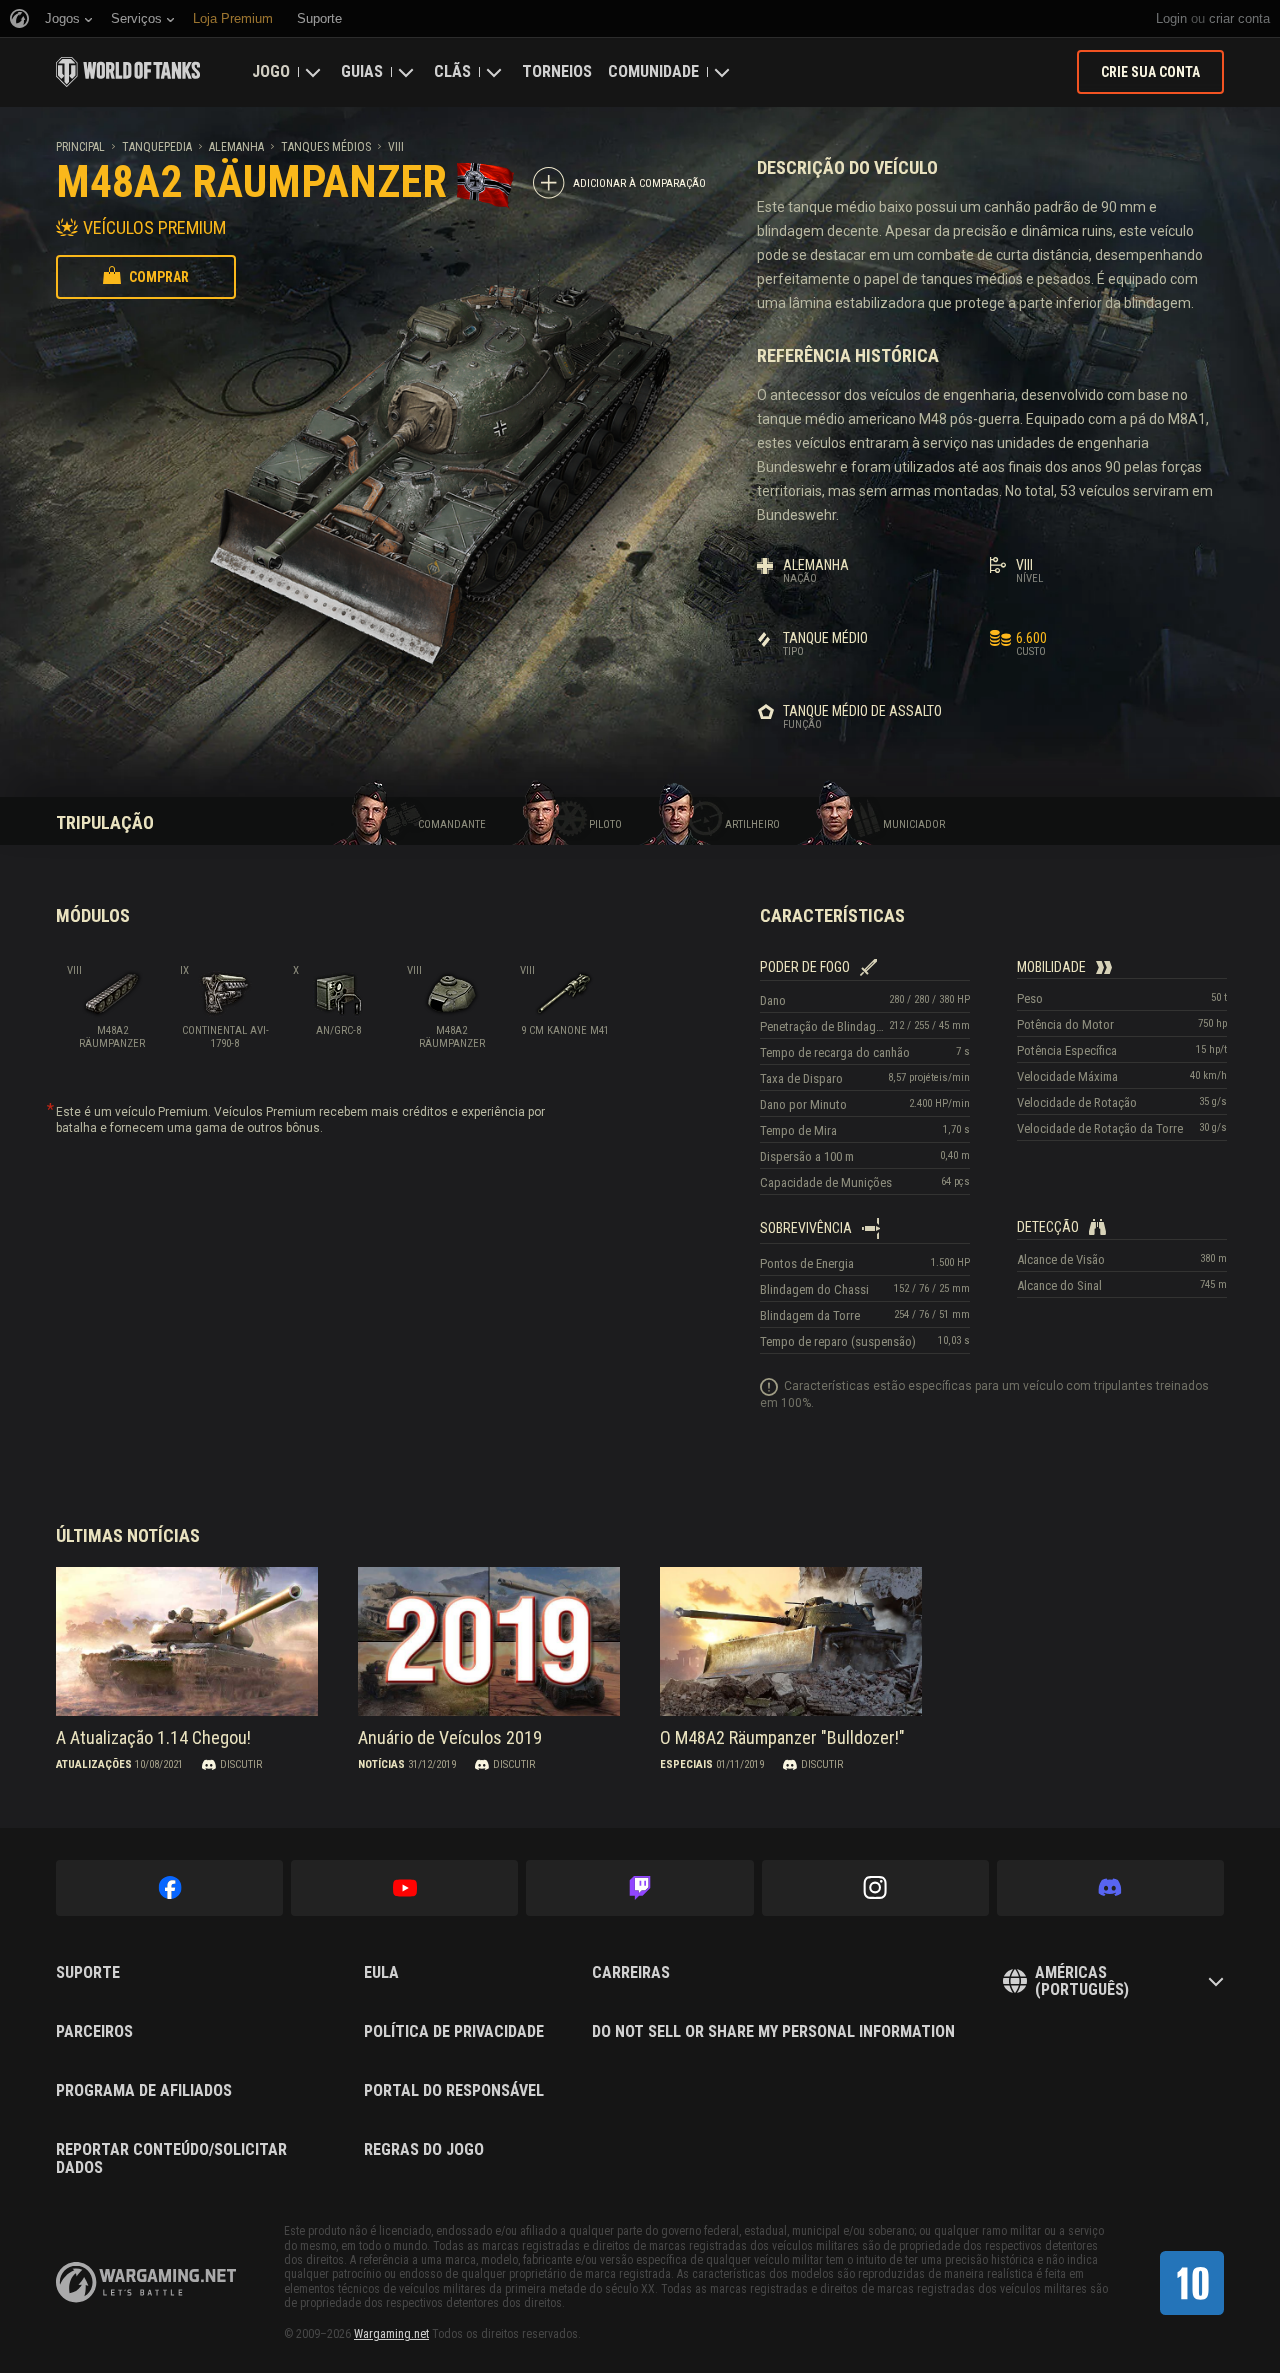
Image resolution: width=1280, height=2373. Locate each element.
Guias (362, 71)
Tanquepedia (157, 147)
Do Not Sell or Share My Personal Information (773, 2032)
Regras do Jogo (424, 2150)
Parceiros (94, 2032)
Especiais (686, 1764)
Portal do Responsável (454, 2091)
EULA (381, 1973)
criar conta (1239, 18)
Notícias (381, 1764)
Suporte (88, 1973)
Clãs (452, 71)
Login (1171, 18)
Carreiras (631, 1973)
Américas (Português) (1082, 1981)
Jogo (271, 71)
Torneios (557, 71)
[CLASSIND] (1192, 2283)
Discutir (241, 1764)
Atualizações (94, 1764)
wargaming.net (146, 2282)
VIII (396, 147)
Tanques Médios (326, 147)
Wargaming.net (391, 2334)
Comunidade (653, 71)
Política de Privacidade (454, 2032)
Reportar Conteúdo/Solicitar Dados (171, 2158)
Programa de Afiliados (144, 2091)
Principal (80, 147)
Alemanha (236, 147)
